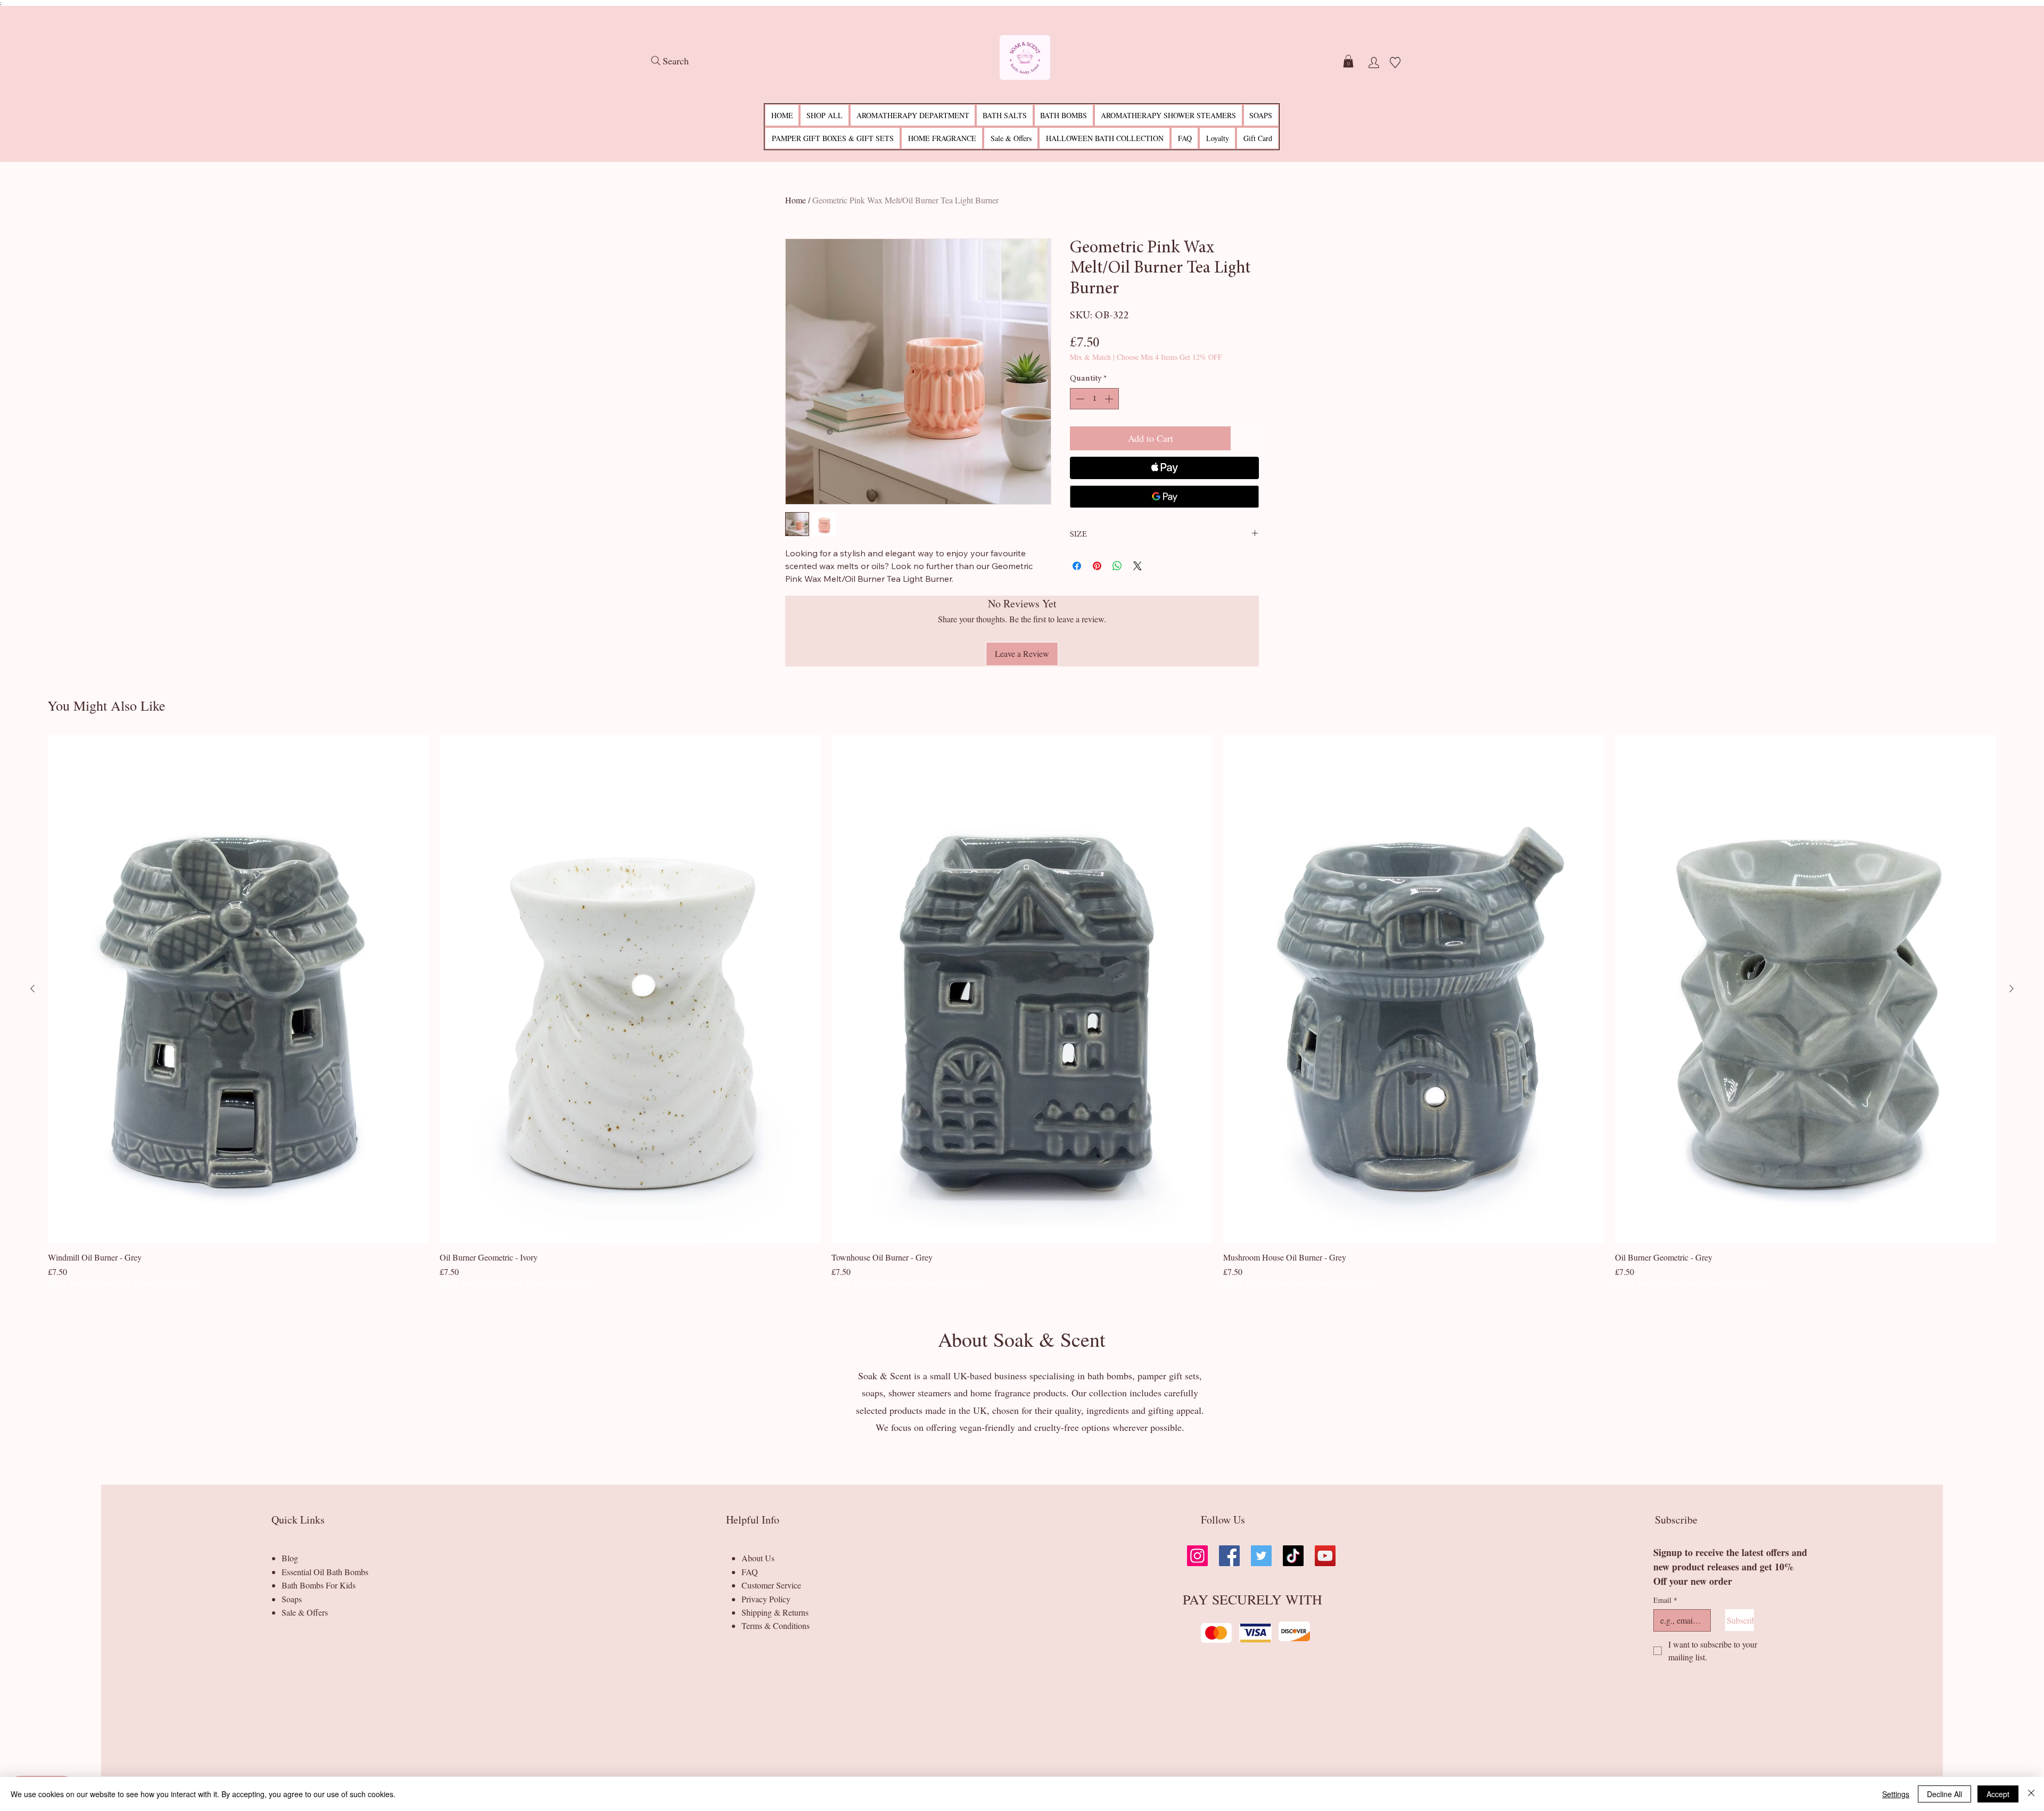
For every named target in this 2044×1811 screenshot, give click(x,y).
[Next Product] (2012, 989)
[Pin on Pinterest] (1097, 566)
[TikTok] (1293, 1556)
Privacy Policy (766, 1599)
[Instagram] (1197, 1556)
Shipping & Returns (775, 1612)
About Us (758, 1558)
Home (796, 200)
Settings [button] (1896, 1794)
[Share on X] (1138, 566)
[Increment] (1110, 399)
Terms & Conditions (776, 1625)
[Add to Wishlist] (1247, 438)
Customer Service (771, 1585)
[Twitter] (1261, 1556)
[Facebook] (1229, 1556)
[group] (1022, 1012)
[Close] (2031, 1794)
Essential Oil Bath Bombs (325, 1572)
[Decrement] (1079, 399)
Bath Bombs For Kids (319, 1585)
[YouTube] (1325, 1556)
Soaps (292, 1599)
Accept (1998, 1794)
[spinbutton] (1094, 399)
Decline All (1944, 1794)
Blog (290, 1558)
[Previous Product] (32, 989)
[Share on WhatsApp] (1117, 566)
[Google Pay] (1164, 497)
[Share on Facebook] (1077, 566)
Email (1665, 1600)
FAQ (750, 1572)
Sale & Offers (305, 1612)
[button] (1348, 61)
